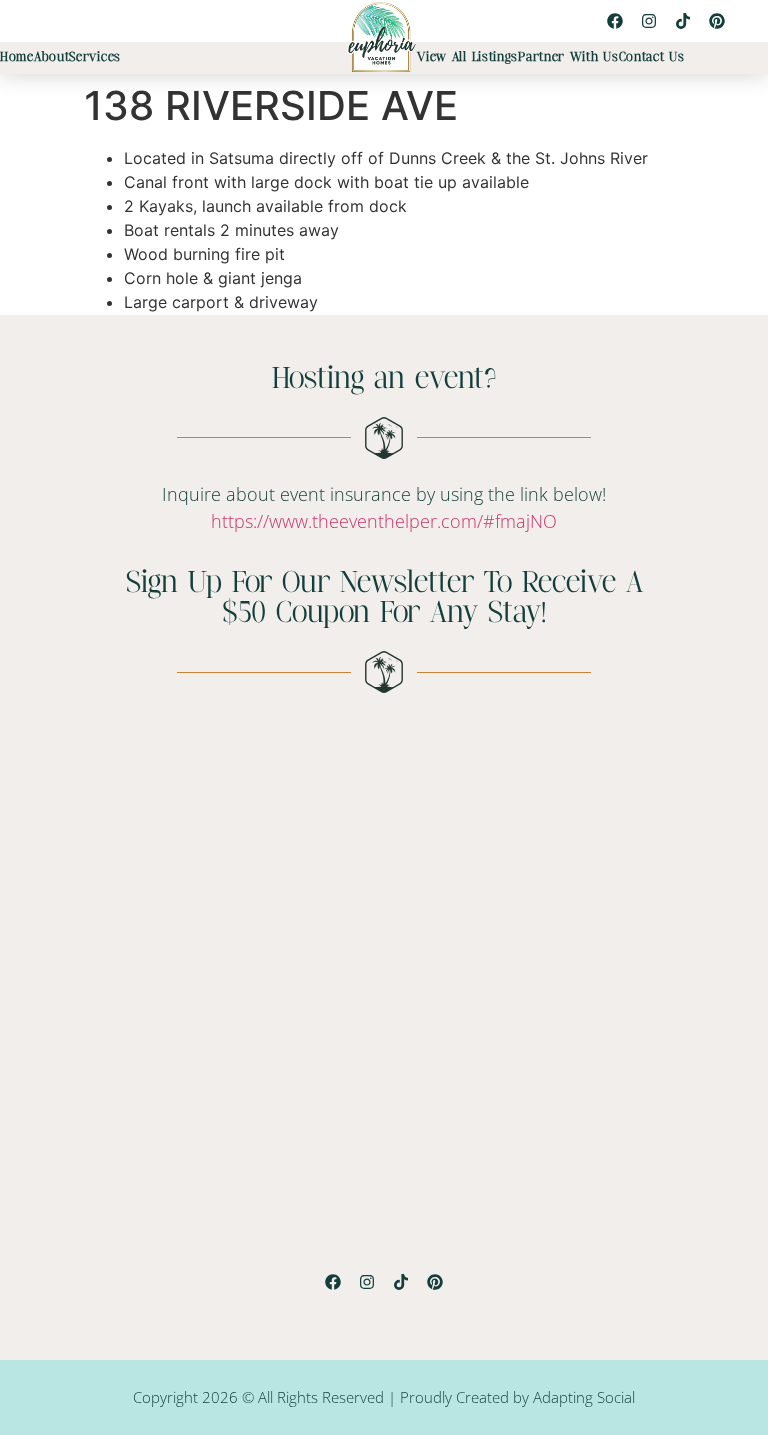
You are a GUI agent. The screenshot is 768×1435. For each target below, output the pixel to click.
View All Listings (467, 57)
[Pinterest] (717, 21)
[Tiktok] (683, 21)
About (52, 57)
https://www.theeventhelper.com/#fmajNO (384, 521)
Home (17, 57)
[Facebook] (615, 21)
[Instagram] (649, 21)
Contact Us (652, 57)
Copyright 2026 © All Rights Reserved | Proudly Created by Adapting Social (384, 1397)
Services (95, 57)
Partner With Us (568, 57)
